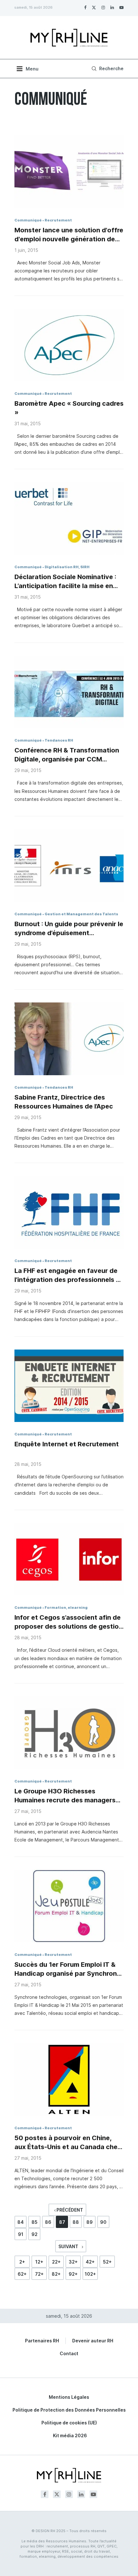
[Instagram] (103, 7)
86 (48, 2222)
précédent (69, 2210)
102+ (90, 2274)
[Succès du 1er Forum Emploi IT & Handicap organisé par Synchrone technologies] (69, 1906)
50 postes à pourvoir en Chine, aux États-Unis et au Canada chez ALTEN (68, 2143)
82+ (56, 2274)
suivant (69, 2246)
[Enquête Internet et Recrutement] (69, 1386)
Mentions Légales (69, 2397)
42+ (90, 2262)
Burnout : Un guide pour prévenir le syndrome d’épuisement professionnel (69, 929)
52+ (107, 2262)
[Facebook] (85, 7)
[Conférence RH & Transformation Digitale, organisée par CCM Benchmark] (69, 692)
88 (76, 2222)
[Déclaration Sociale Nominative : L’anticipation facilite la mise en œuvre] (69, 518)
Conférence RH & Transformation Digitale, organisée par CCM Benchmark (67, 755)
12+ (39, 2262)
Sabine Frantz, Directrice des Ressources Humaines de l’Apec (64, 1102)
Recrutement (58, 220)
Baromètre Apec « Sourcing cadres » (69, 408)
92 (34, 2234)
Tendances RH (59, 740)
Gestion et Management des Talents (81, 914)
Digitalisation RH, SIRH (67, 567)
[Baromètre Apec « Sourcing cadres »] (69, 345)
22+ (56, 2262)
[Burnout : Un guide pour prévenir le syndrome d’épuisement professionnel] (69, 865)
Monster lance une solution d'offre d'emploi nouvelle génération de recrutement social (69, 235)
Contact (69, 2353)
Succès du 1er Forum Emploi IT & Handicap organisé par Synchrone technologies (68, 1969)
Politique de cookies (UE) (69, 2423)
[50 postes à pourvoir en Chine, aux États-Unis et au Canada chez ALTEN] (69, 2079)
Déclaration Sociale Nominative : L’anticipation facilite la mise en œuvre (65, 582)
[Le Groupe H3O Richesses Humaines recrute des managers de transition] (69, 1733)
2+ (22, 2262)
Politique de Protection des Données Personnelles (69, 2410)
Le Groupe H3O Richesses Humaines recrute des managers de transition (65, 1796)
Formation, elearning (66, 1608)
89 (90, 2222)
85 (34, 2222)
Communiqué (28, 220)
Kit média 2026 (70, 2435)
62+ (22, 2274)
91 (21, 2234)
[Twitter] (94, 7)
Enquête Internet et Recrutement (67, 1444)
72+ (39, 2274)
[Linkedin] (112, 7)
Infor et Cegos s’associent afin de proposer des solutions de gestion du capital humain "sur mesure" (69, 1622)
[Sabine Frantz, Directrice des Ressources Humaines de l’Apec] (69, 1039)
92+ (73, 2274)
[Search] (107, 69)
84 (21, 2222)
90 (103, 2222)
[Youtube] (121, 7)
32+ (73, 2262)
